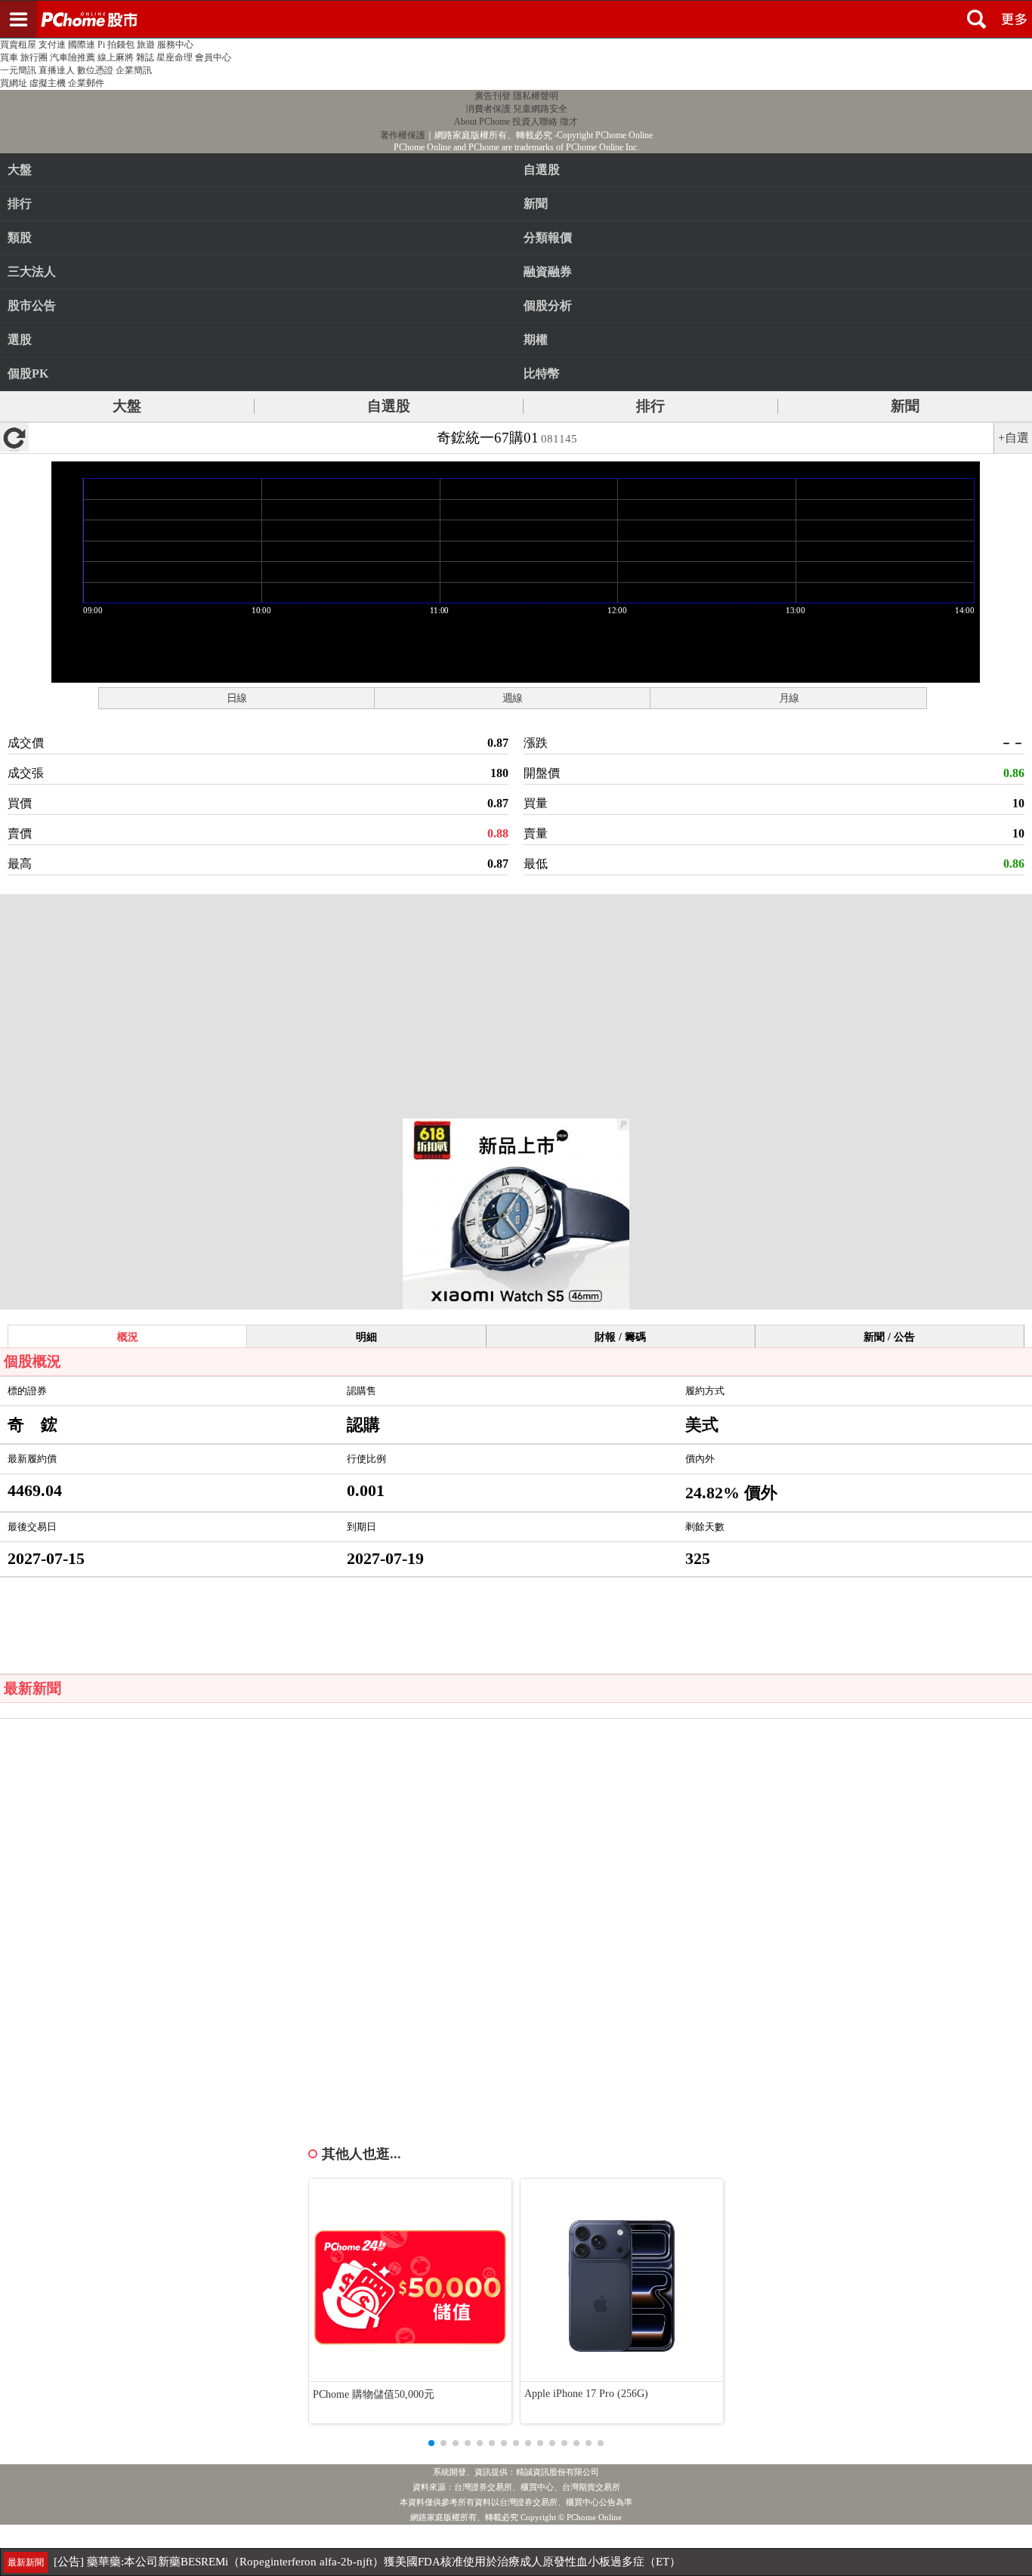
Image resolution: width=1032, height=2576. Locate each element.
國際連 (82, 45)
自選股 (389, 406)
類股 (20, 238)
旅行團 (34, 57)
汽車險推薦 (73, 57)
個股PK (28, 373)
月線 (789, 698)
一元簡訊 (18, 70)
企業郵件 (86, 83)
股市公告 (32, 305)
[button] (431, 2443)
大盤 (20, 170)
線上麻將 (116, 57)
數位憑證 (95, 70)
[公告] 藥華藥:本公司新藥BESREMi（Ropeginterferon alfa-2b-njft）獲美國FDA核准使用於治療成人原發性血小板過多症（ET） (367, 2562)
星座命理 (175, 57)
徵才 (569, 122)
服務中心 (175, 45)
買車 (9, 57)
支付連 (52, 45)
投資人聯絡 (535, 122)
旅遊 (146, 45)
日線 (236, 698)
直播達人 (57, 70)
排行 (20, 204)
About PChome (482, 122)
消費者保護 (488, 109)
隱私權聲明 (536, 96)
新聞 (905, 406)
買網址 (14, 83)
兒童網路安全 (540, 109)
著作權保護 (403, 135)
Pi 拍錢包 (116, 45)
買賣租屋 (18, 45)
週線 (512, 698)
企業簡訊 (134, 70)
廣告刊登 (493, 96)
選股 (20, 339)
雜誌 (145, 57)
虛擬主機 (48, 83)
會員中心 (213, 57)
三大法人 (32, 271)
